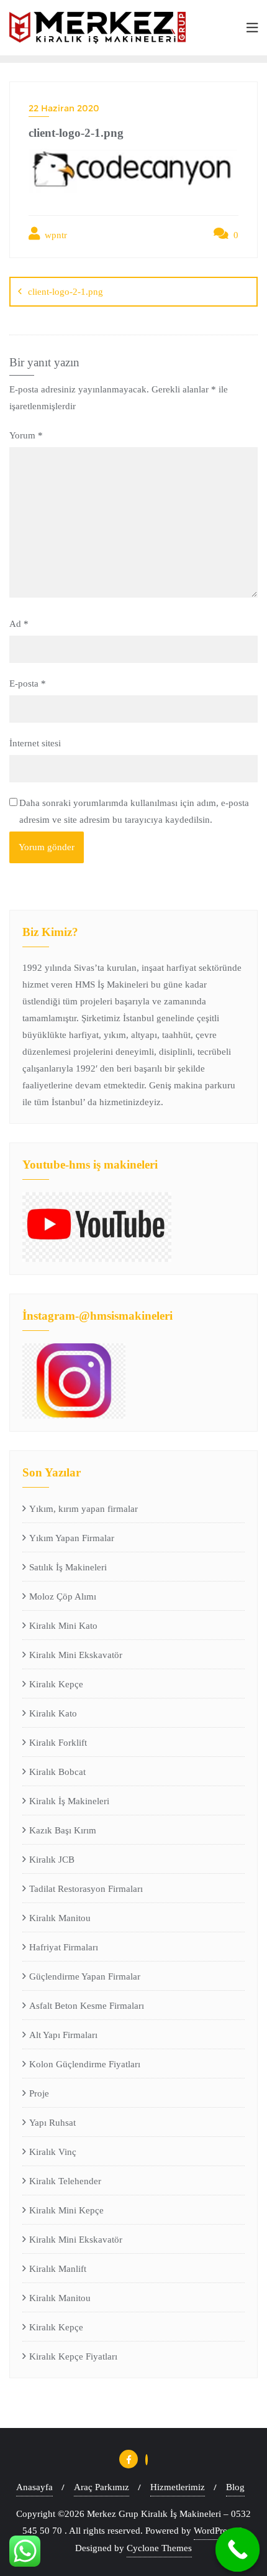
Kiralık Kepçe (56, 1684)
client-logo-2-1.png (66, 292)
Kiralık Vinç (53, 2152)
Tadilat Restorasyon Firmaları (86, 1889)
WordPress (214, 2531)
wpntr (55, 235)
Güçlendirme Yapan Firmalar (85, 1976)
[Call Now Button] (238, 2550)
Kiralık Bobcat (57, 1772)
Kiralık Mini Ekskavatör (76, 1655)
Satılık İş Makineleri (68, 1567)
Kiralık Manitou (60, 1918)
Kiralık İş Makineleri (69, 1801)
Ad (19, 624)
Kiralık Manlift (58, 2269)
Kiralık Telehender (65, 2181)
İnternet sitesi (35, 743)
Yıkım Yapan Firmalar (72, 1538)
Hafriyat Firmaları (64, 1947)
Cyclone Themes (159, 2548)
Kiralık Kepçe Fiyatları (73, 2356)
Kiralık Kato (53, 1713)
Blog (235, 2487)
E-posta (28, 683)
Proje (39, 2093)
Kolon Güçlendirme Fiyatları (85, 2064)
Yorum (26, 435)
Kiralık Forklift (58, 1743)
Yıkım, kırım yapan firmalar (84, 1509)
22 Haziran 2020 (64, 108)
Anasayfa (34, 2487)
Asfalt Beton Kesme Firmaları (87, 2006)
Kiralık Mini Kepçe (66, 2210)
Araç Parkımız (102, 2487)
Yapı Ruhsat (52, 2123)
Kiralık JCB (52, 1860)
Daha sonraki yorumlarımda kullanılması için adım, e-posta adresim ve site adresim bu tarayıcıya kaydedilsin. (134, 811)
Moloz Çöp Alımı (63, 1596)
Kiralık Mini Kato (63, 1626)
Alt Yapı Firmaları (63, 2035)
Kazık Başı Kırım (63, 1830)
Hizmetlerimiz (178, 2487)
